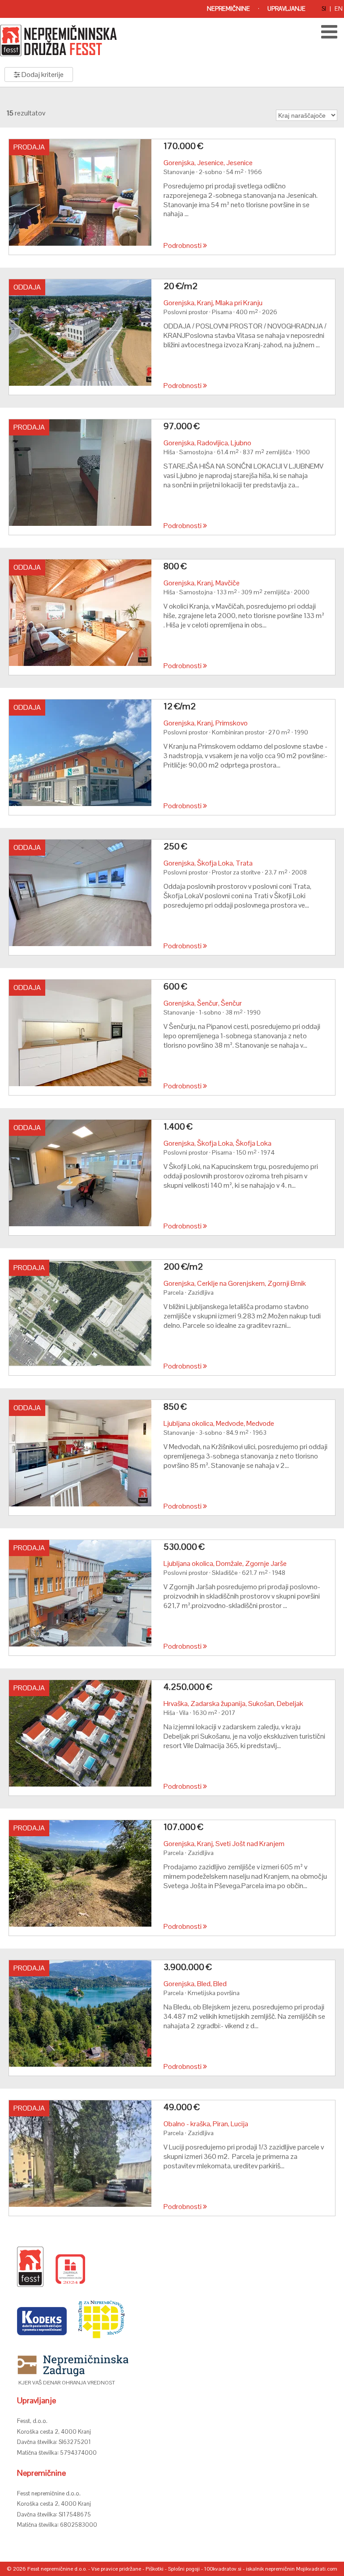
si (324, 9)
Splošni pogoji (184, 2569)
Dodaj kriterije (42, 75)
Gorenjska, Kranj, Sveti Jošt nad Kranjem (224, 1844)
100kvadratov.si (223, 2569)
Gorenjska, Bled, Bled (195, 1984)
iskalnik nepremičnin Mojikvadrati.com (292, 2569)
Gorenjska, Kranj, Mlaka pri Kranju (213, 303)
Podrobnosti (183, 245)
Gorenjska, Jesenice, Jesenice (208, 163)
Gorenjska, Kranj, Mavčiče (202, 583)
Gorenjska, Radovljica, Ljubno (207, 443)
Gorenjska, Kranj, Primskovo (206, 723)
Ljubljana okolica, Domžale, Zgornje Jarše (225, 1563)
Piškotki (155, 2569)
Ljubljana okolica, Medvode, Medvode (219, 1423)
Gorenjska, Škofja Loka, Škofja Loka (217, 1143)
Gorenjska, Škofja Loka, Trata (208, 863)
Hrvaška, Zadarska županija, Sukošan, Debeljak (233, 1704)
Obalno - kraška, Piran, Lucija (206, 2124)
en (339, 9)
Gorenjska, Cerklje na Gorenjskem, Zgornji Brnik (235, 1283)
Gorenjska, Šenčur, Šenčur (203, 1003)
